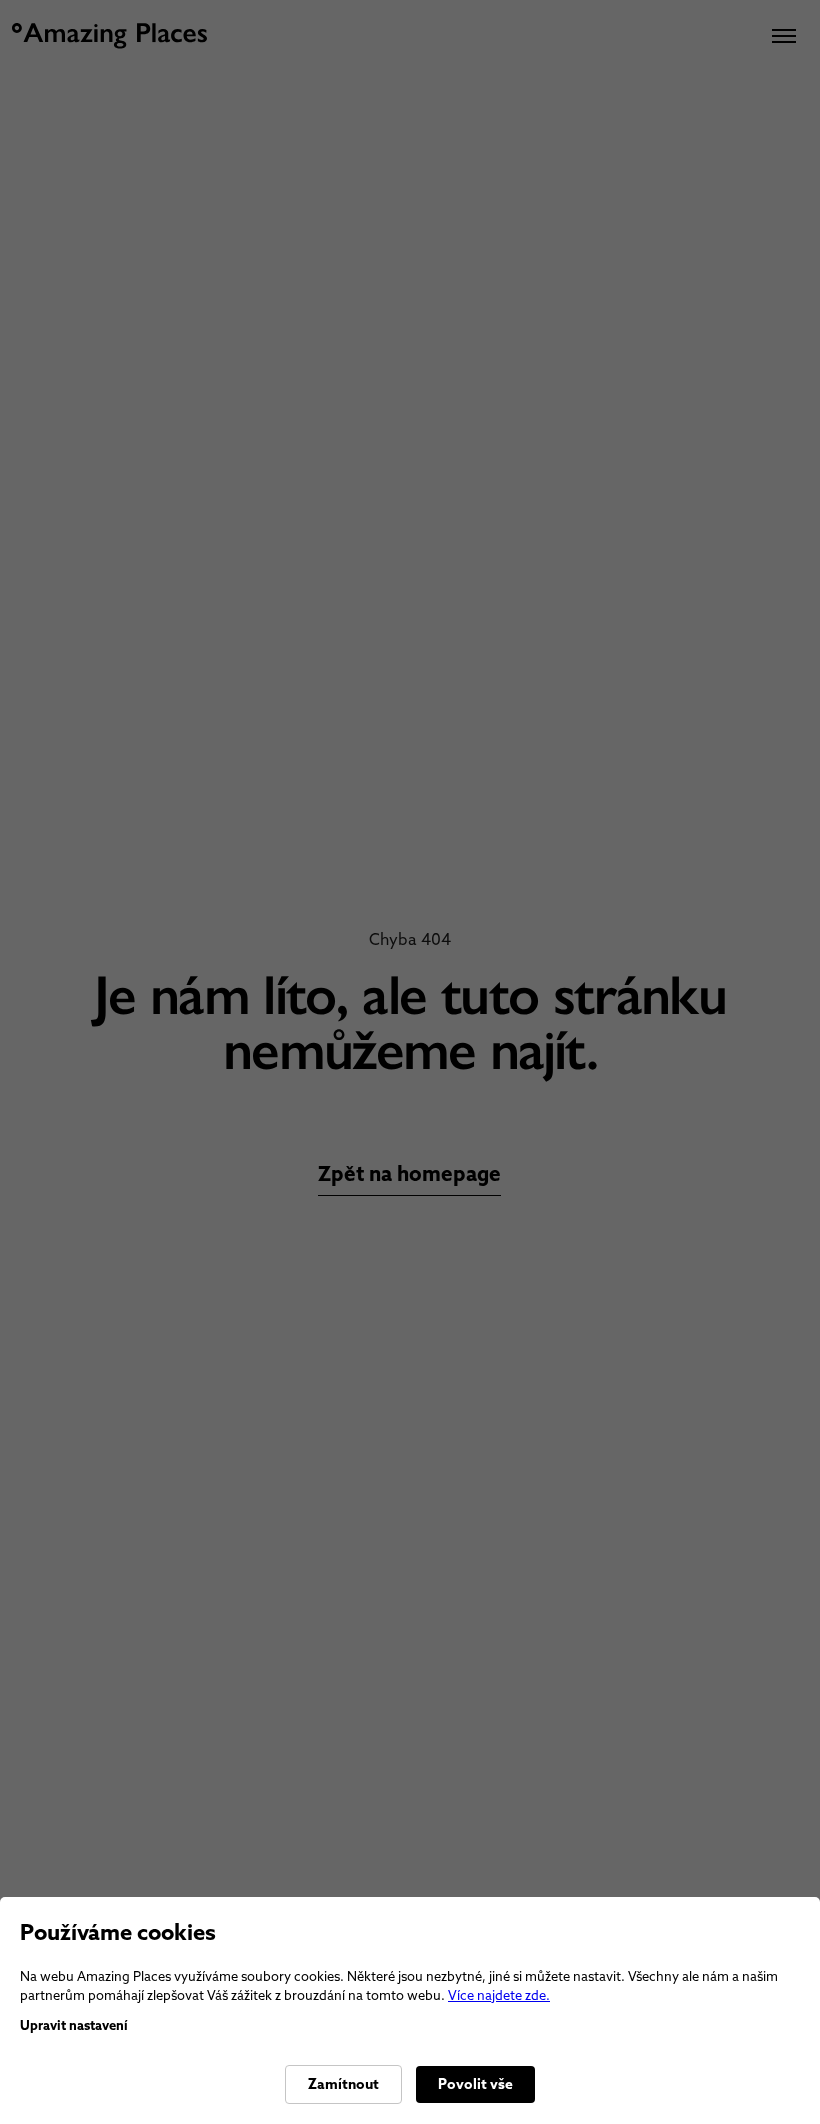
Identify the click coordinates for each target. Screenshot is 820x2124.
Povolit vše (475, 2084)
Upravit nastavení (74, 2025)
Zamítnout (343, 2084)
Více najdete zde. (499, 1995)
